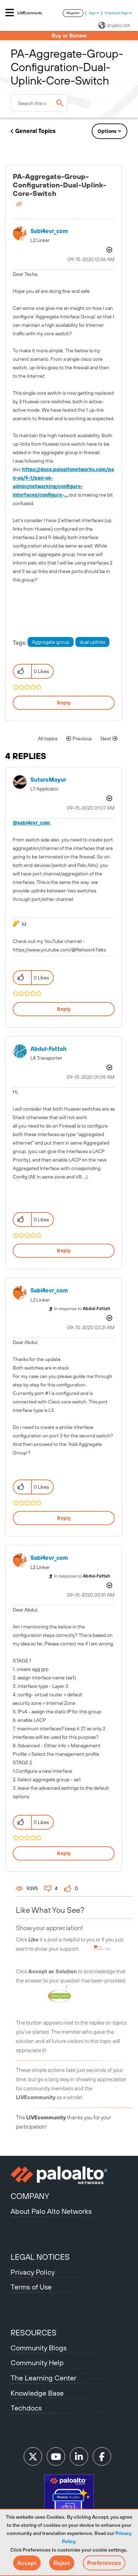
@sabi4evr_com (31, 823)
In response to (82, 1309)
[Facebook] (102, 2456)
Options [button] (107, 131)
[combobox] (39, 103)
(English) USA (119, 25)
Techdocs (26, 2408)
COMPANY (30, 2196)
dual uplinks (92, 642)
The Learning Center (44, 2378)
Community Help (37, 2363)
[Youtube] (56, 2456)
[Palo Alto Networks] (69, 2175)
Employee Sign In (118, 13)
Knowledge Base (37, 2393)
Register (73, 13)
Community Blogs (39, 2348)
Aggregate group (51, 642)
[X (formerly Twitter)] (33, 2456)
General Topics (35, 131)
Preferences (104, 2563)
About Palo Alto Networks (51, 2211)
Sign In (94, 13)
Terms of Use (31, 2287)
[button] (27, 2563)
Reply (64, 703)
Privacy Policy (33, 2272)
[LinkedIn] (79, 2456)
